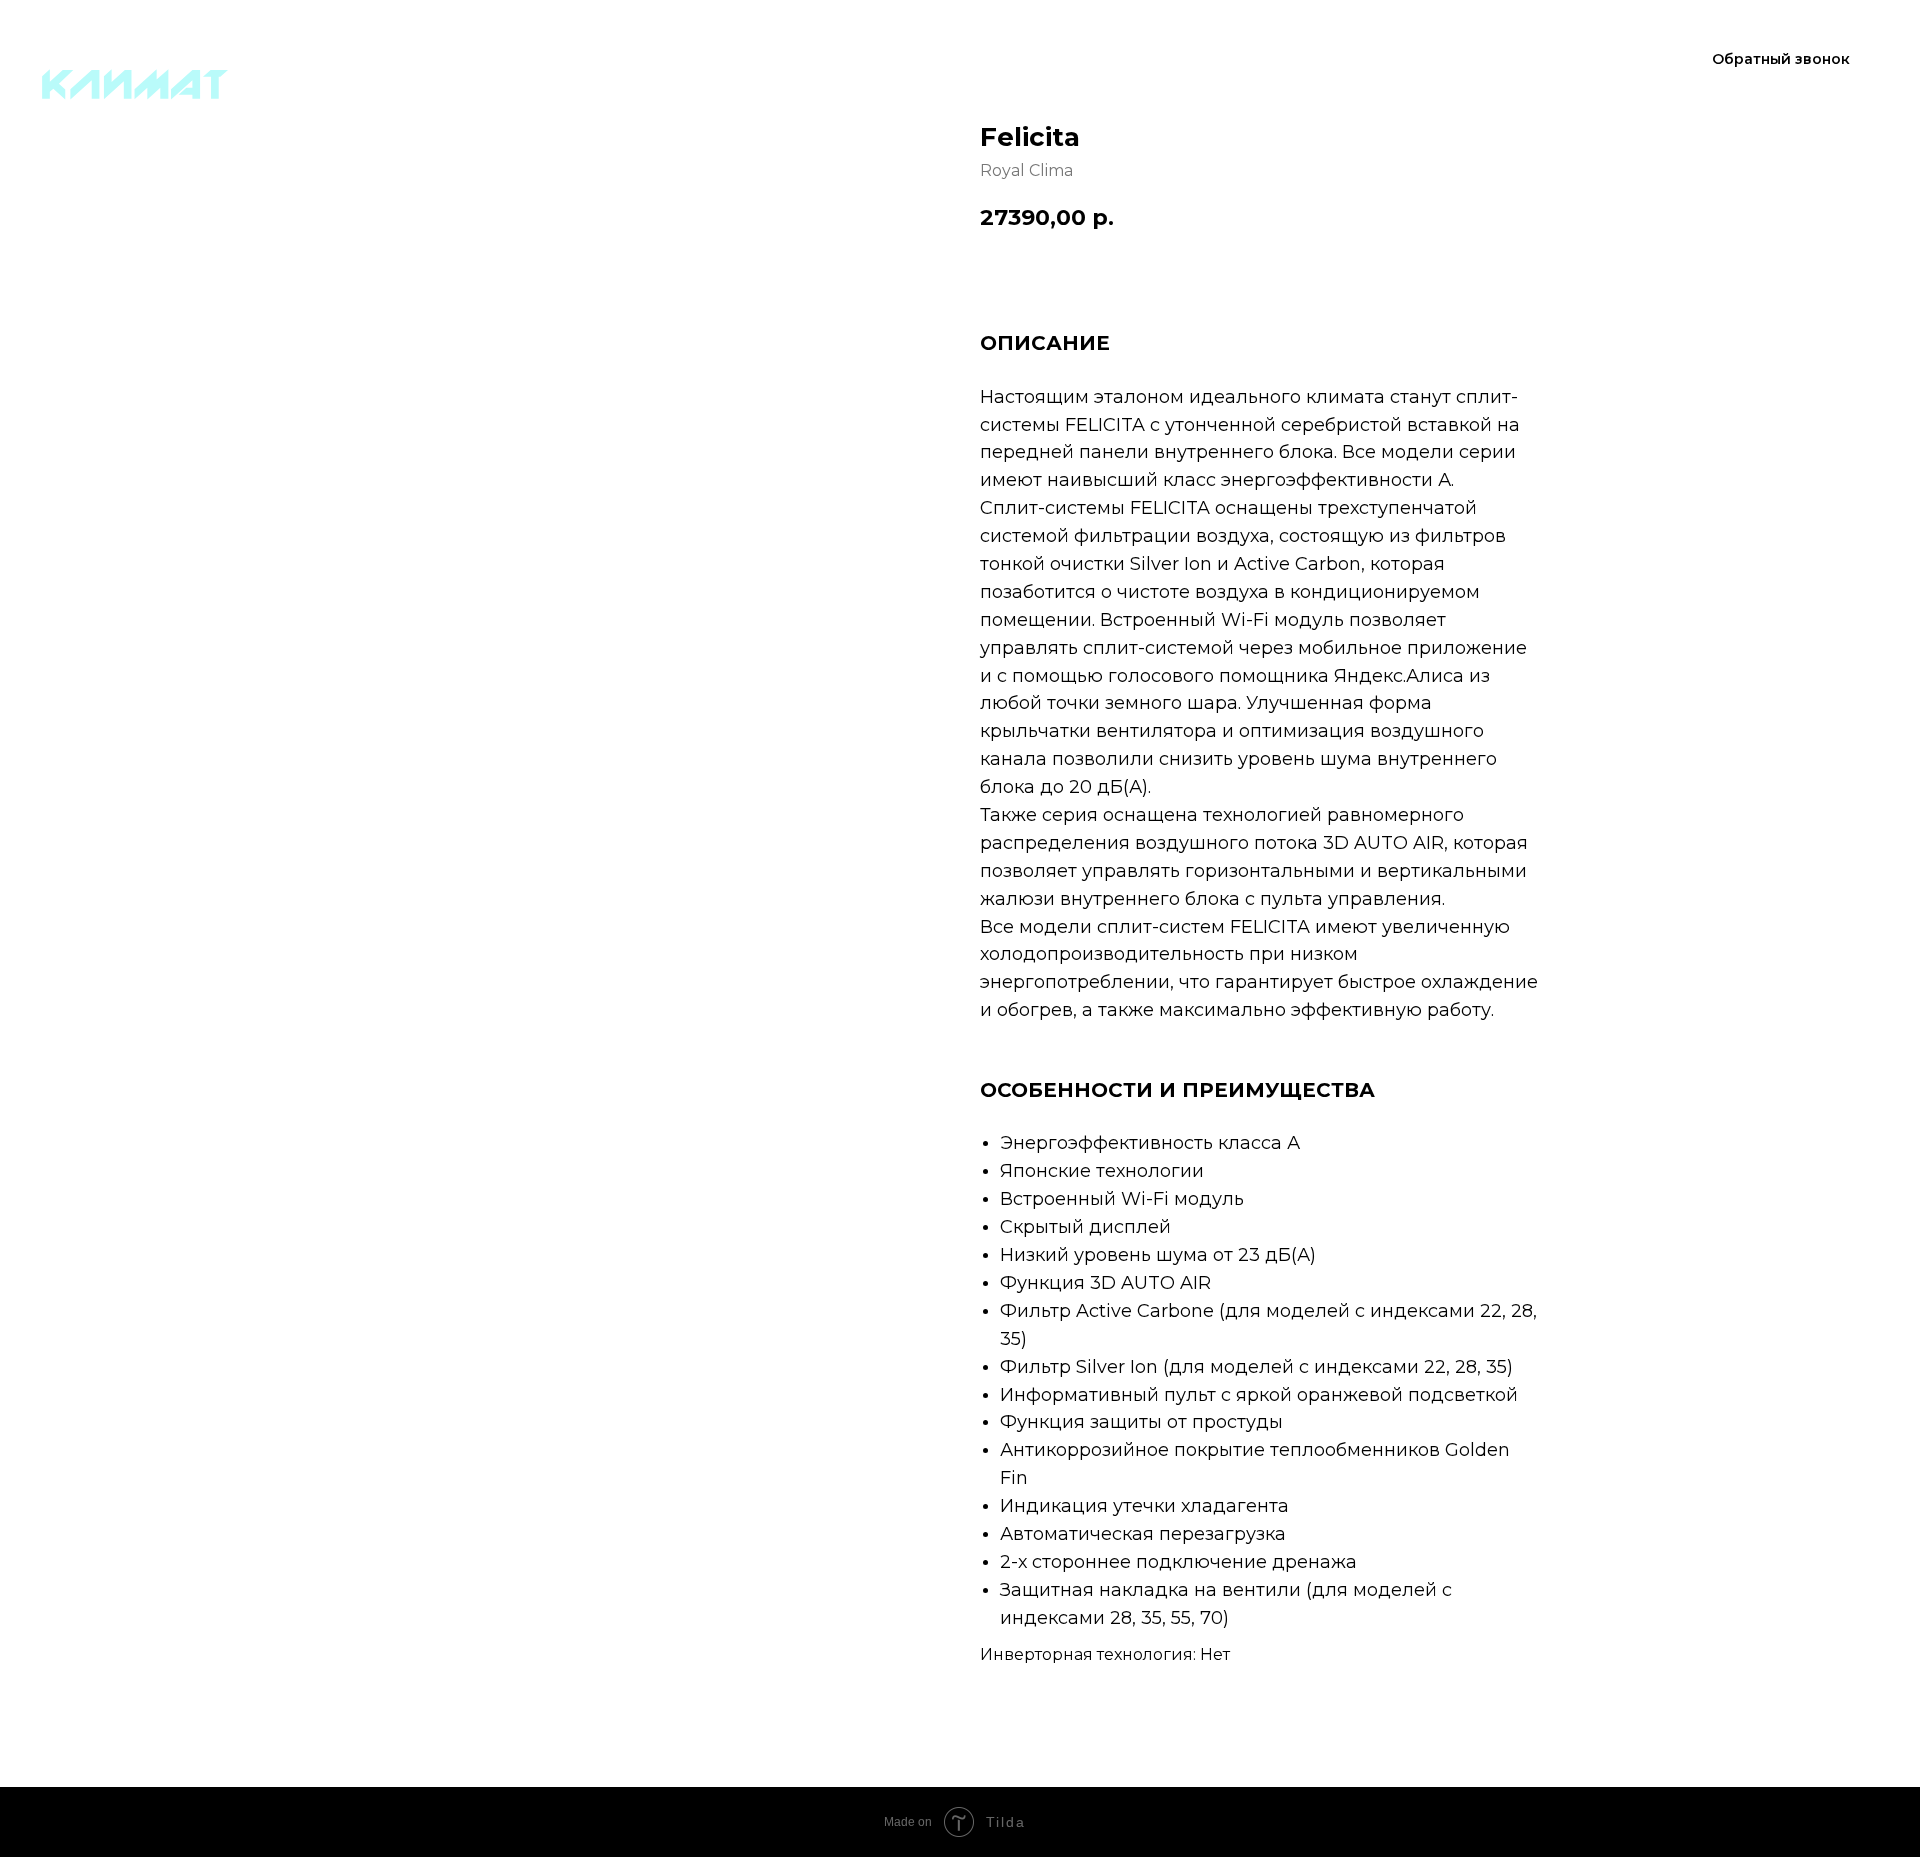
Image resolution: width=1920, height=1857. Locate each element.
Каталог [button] (801, 60)
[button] (1781, 60)
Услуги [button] (943, 60)
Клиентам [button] (1095, 60)
